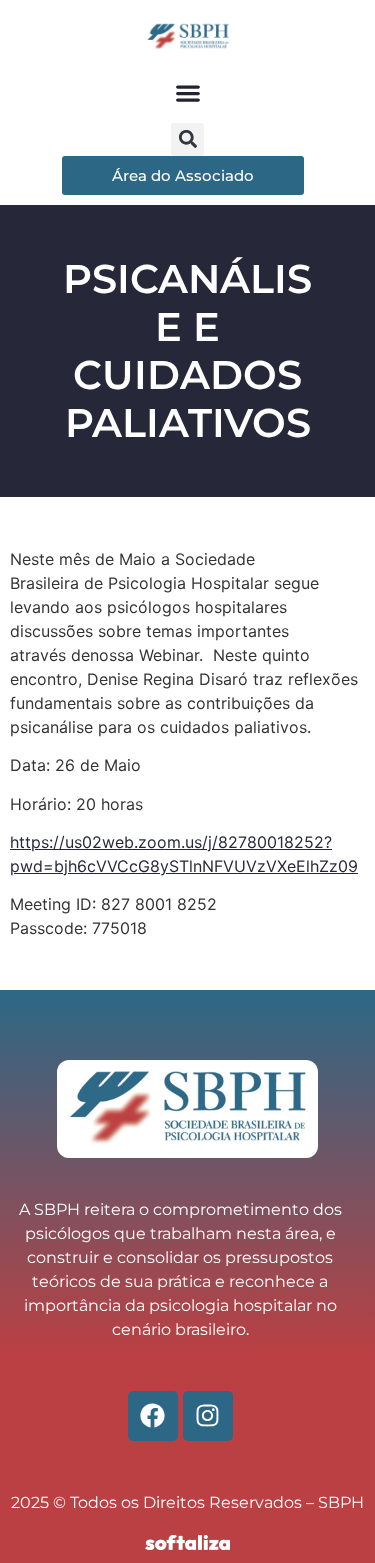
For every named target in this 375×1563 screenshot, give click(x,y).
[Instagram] (208, 1416)
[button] (187, 93)
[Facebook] (153, 1416)
